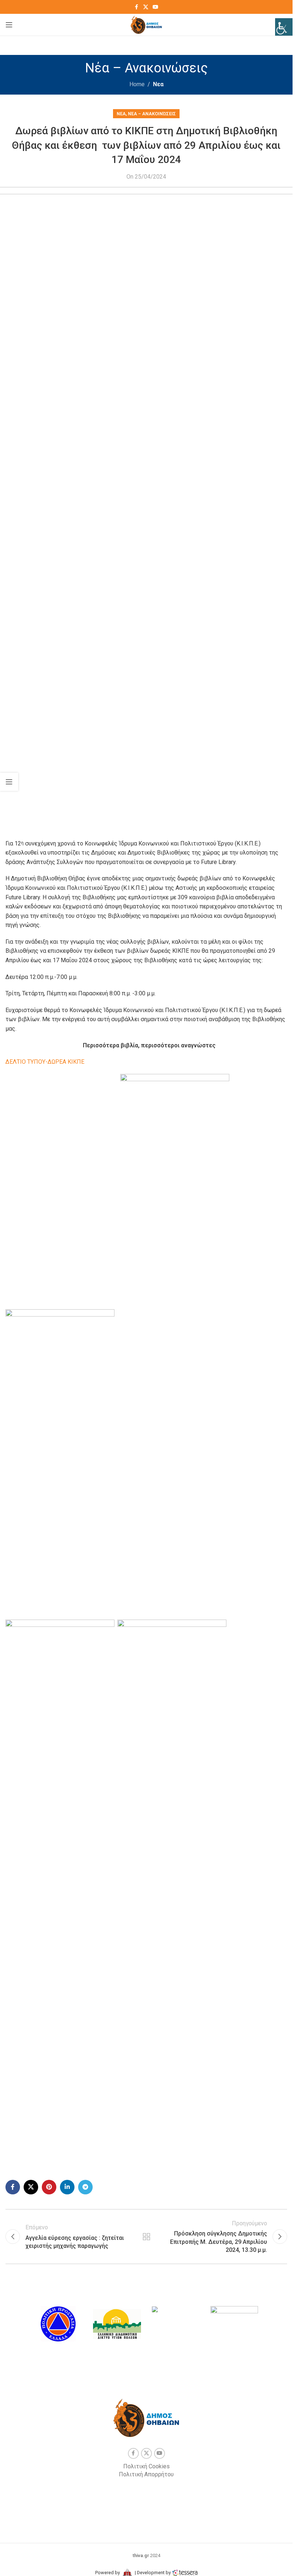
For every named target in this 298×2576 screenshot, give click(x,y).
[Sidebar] (9, 782)
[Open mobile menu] (9, 25)
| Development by (153, 2573)
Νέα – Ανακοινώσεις (152, 114)
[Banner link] (58, 2324)
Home (137, 84)
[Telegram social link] (85, 2187)
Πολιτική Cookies (146, 2466)
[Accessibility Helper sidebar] (284, 27)
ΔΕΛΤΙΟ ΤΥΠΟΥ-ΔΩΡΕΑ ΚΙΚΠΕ (45, 1062)
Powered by (108, 2573)
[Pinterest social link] (49, 2187)
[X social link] (146, 7)
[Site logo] (146, 24)
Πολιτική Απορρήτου (146, 2474)
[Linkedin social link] (67, 2187)
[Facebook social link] (137, 7)
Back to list (146, 2237)
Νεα (158, 84)
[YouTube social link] (156, 7)
